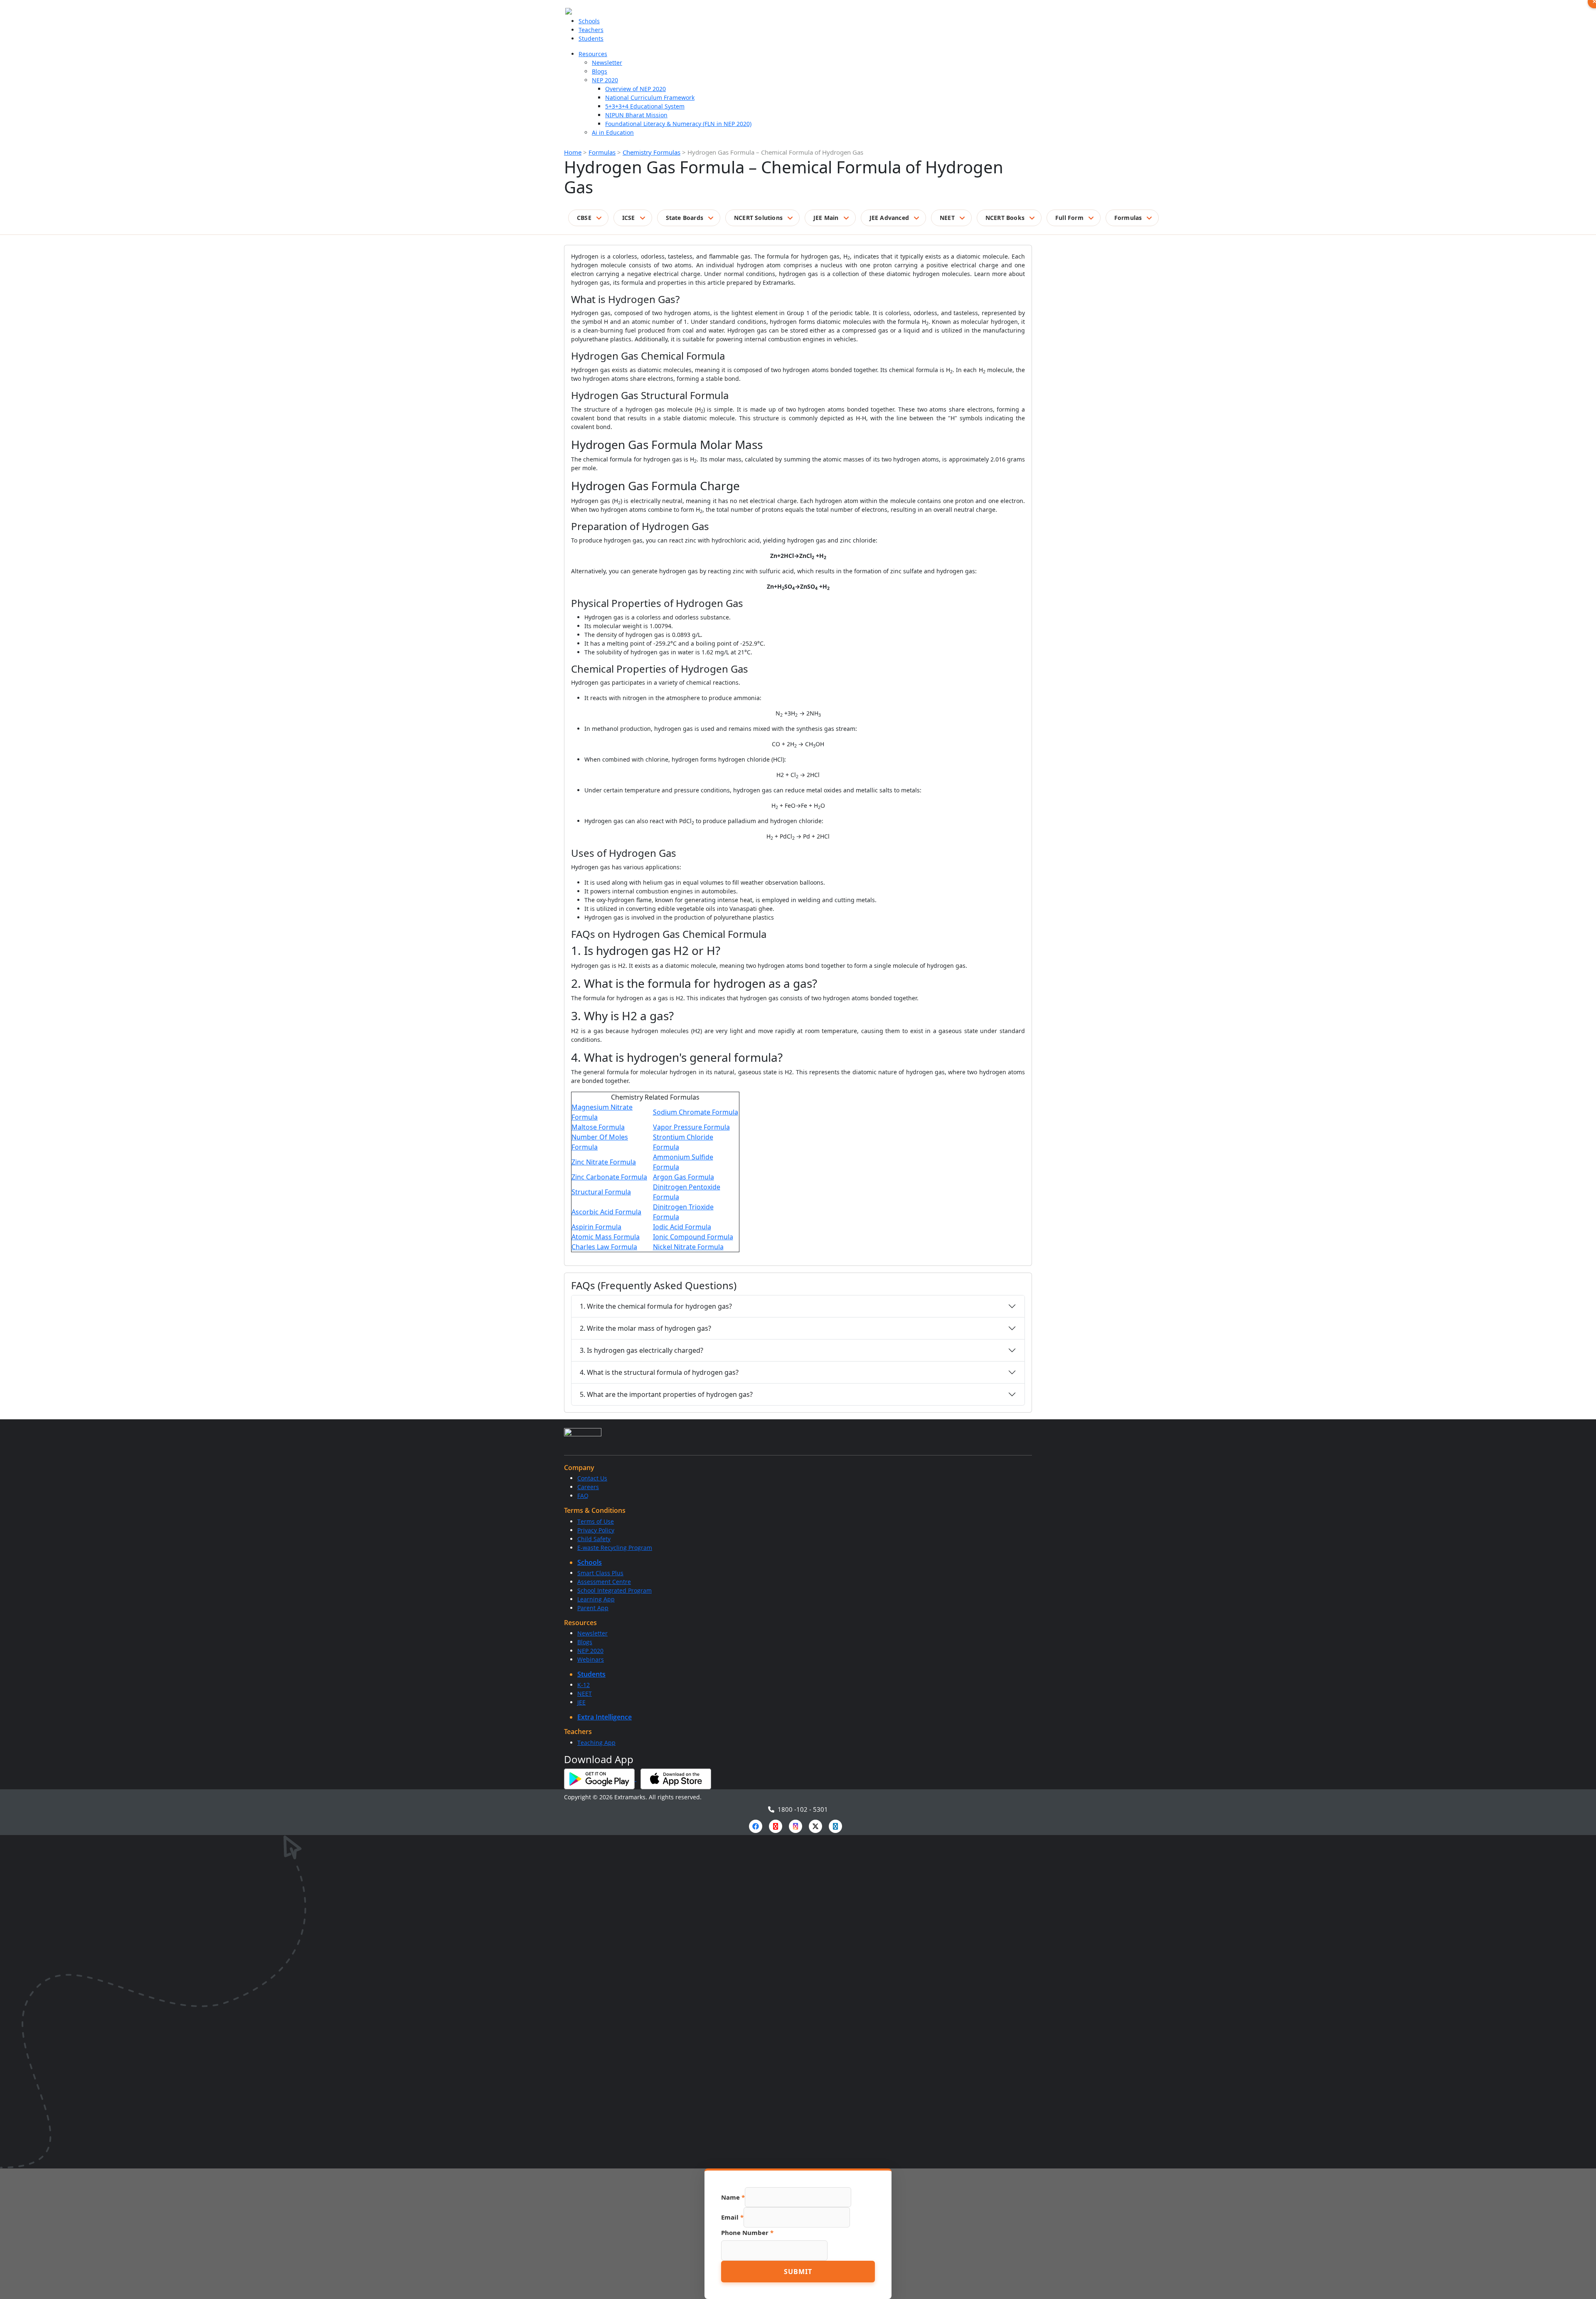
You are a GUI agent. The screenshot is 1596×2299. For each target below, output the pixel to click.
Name (733, 2197)
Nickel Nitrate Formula (688, 1247)
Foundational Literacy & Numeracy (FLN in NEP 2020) (678, 124)
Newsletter (607, 63)
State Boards (685, 218)
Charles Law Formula (604, 1247)
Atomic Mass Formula (606, 1237)
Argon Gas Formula (683, 1177)
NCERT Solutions (758, 218)
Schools (589, 21)
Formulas (602, 152)
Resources (593, 54)
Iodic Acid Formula (682, 1227)
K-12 (584, 1685)
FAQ (583, 1496)
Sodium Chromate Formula (696, 1112)
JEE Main (826, 218)
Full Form (1069, 218)
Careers (588, 1487)
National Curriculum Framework (650, 97)
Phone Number (747, 2232)
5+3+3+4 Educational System (645, 106)
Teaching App (596, 1743)
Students (591, 38)
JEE (581, 1702)
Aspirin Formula (596, 1227)
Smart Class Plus (600, 1573)
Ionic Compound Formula (693, 1237)
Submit (798, 2272)
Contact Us (592, 1478)
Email (732, 2217)
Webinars (591, 1659)
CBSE (584, 218)
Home (573, 152)
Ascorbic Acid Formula (606, 1212)
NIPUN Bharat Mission (636, 115)
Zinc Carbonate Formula (609, 1177)
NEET (947, 218)
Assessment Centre (604, 1582)
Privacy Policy (596, 1530)
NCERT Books (1005, 218)
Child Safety (594, 1539)
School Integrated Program (615, 1590)
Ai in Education (613, 132)
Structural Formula (601, 1192)
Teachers (591, 30)
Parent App (593, 1608)
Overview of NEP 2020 (635, 89)
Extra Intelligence (605, 1717)
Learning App (596, 1599)
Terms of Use (596, 1521)
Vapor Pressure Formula (691, 1127)
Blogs (600, 71)
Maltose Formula (598, 1127)
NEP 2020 (605, 80)
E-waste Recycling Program (615, 1548)
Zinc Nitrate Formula (604, 1162)
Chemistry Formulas (651, 152)
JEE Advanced (889, 218)
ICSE (629, 218)
